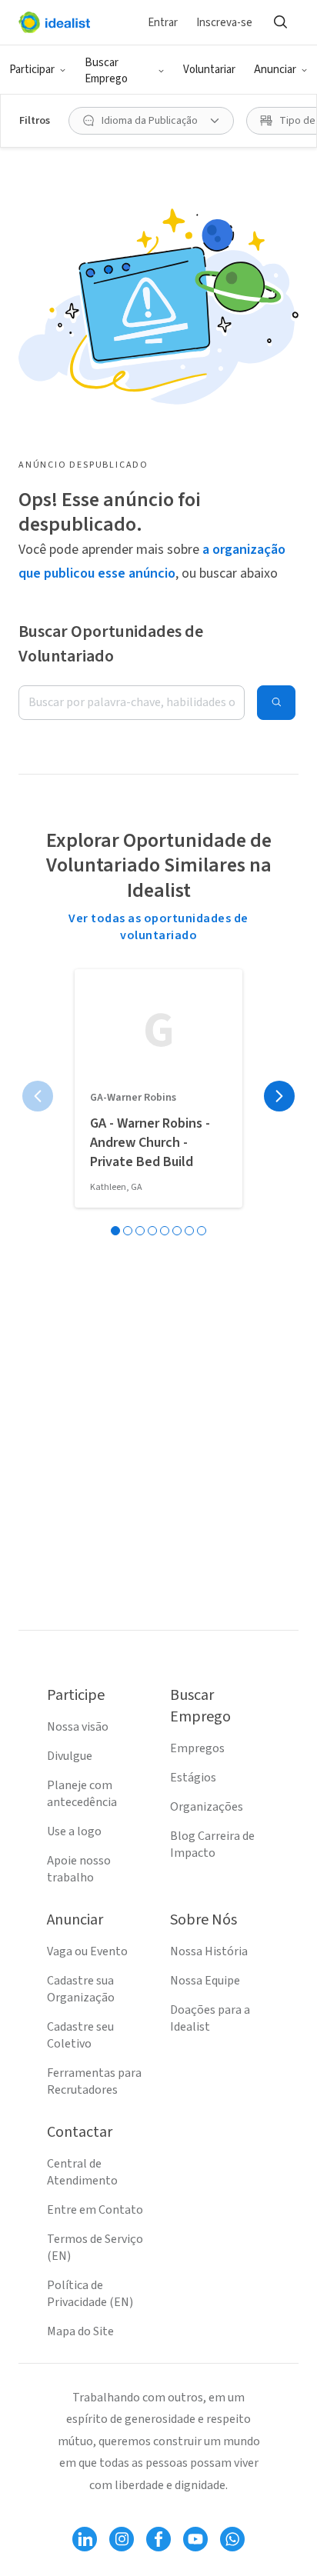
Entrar (163, 23)
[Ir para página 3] (140, 1231)
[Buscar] (280, 22)
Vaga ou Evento (87, 1951)
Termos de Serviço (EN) (95, 2248)
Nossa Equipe (205, 1981)
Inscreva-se (224, 23)
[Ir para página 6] (177, 1231)
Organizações (207, 1807)
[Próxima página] (279, 1096)
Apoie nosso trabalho (79, 1869)
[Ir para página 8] (202, 1231)
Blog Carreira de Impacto (212, 1845)
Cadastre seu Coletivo (80, 2035)
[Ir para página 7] (189, 1231)
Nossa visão (78, 1727)
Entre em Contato (95, 2210)
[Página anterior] (38, 1096)
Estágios (193, 1778)
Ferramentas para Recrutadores (94, 2081)
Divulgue (70, 1756)
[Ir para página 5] (165, 1231)
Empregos (197, 1748)
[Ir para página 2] (128, 1231)
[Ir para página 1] (115, 1231)
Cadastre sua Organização (81, 1989)
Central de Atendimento (82, 2172)
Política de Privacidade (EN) (90, 2294)
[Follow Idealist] (85, 2539)
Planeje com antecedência (82, 1794)
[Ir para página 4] (152, 1231)
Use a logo (74, 1831)
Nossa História (209, 1951)
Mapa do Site (80, 2331)
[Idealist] (54, 22)
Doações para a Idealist (210, 2018)
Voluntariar (209, 70)
